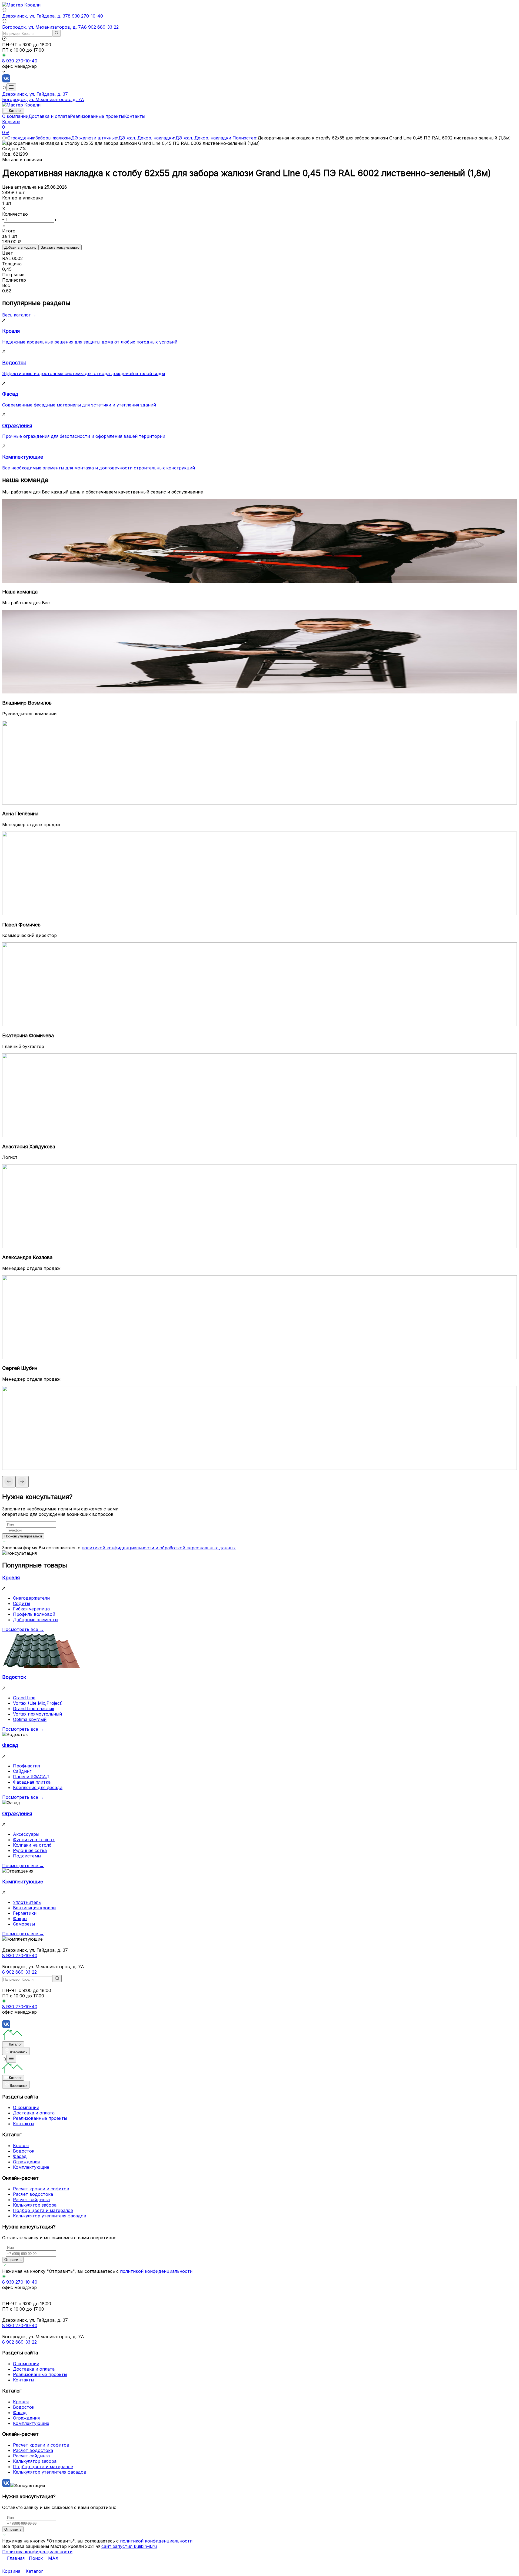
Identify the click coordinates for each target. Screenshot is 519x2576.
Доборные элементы (36, 1620)
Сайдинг (22, 1771)
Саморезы (24, 1924)
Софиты (21, 1603)
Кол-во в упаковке (23, 198)
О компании (15, 116)
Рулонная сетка (30, 1850)
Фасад (20, 2156)
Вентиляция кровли (34, 1908)
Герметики (25, 1913)
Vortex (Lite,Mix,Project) (38, 1703)
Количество (15, 214)
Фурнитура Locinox (34, 1840)
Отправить (13, 2260)
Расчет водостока (33, 2194)
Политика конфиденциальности (37, 2552)
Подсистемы (27, 1856)
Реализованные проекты (97, 116)
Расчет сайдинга (31, 2200)
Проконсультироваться (23, 1536)
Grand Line (24, 1698)
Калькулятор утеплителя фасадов (50, 2216)
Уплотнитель (27, 1902)
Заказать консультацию (60, 247)
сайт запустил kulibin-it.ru (129, 2546)
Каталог (15, 111)
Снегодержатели (31, 1598)
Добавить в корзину (20, 247)
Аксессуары (26, 1834)
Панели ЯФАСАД (31, 1777)
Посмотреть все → (23, 1629)
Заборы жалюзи (53, 138)
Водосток (24, 2151)
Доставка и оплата (49, 116)
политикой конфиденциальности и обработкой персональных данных (159, 1548)
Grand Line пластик (34, 1709)
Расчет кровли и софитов (41, 2189)
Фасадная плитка (32, 1782)
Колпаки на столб (32, 1845)
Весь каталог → (19, 315)
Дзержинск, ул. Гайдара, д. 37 (35, 16)
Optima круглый (30, 1719)
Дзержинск (19, 2052)
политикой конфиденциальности (156, 2271)
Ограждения (21, 138)
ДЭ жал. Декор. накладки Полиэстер (216, 138)
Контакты (135, 116)
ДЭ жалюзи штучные (94, 138)
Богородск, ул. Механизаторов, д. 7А (43, 27)
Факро (20, 1918)
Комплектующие (31, 2167)
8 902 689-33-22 (101, 27)
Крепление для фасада (38, 1787)
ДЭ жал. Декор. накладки (146, 138)
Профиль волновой (34, 1614)
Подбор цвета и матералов (43, 2210)
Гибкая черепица (31, 1609)
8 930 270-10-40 (85, 16)
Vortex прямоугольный (37, 1714)
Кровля (21, 2145)
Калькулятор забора (35, 2205)
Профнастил (26, 1766)
